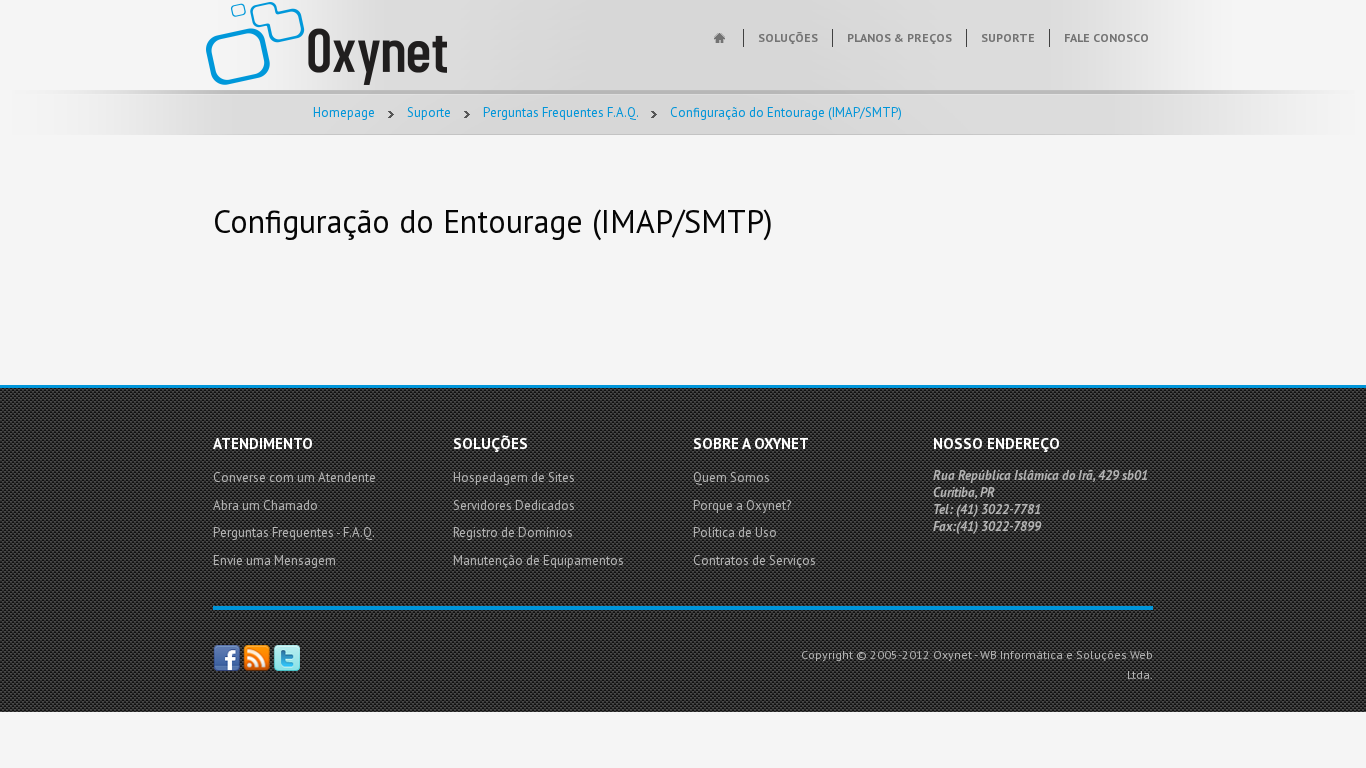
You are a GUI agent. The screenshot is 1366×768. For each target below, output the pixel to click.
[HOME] (721, 38)
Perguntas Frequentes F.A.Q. (560, 112)
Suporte (429, 112)
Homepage (344, 112)
